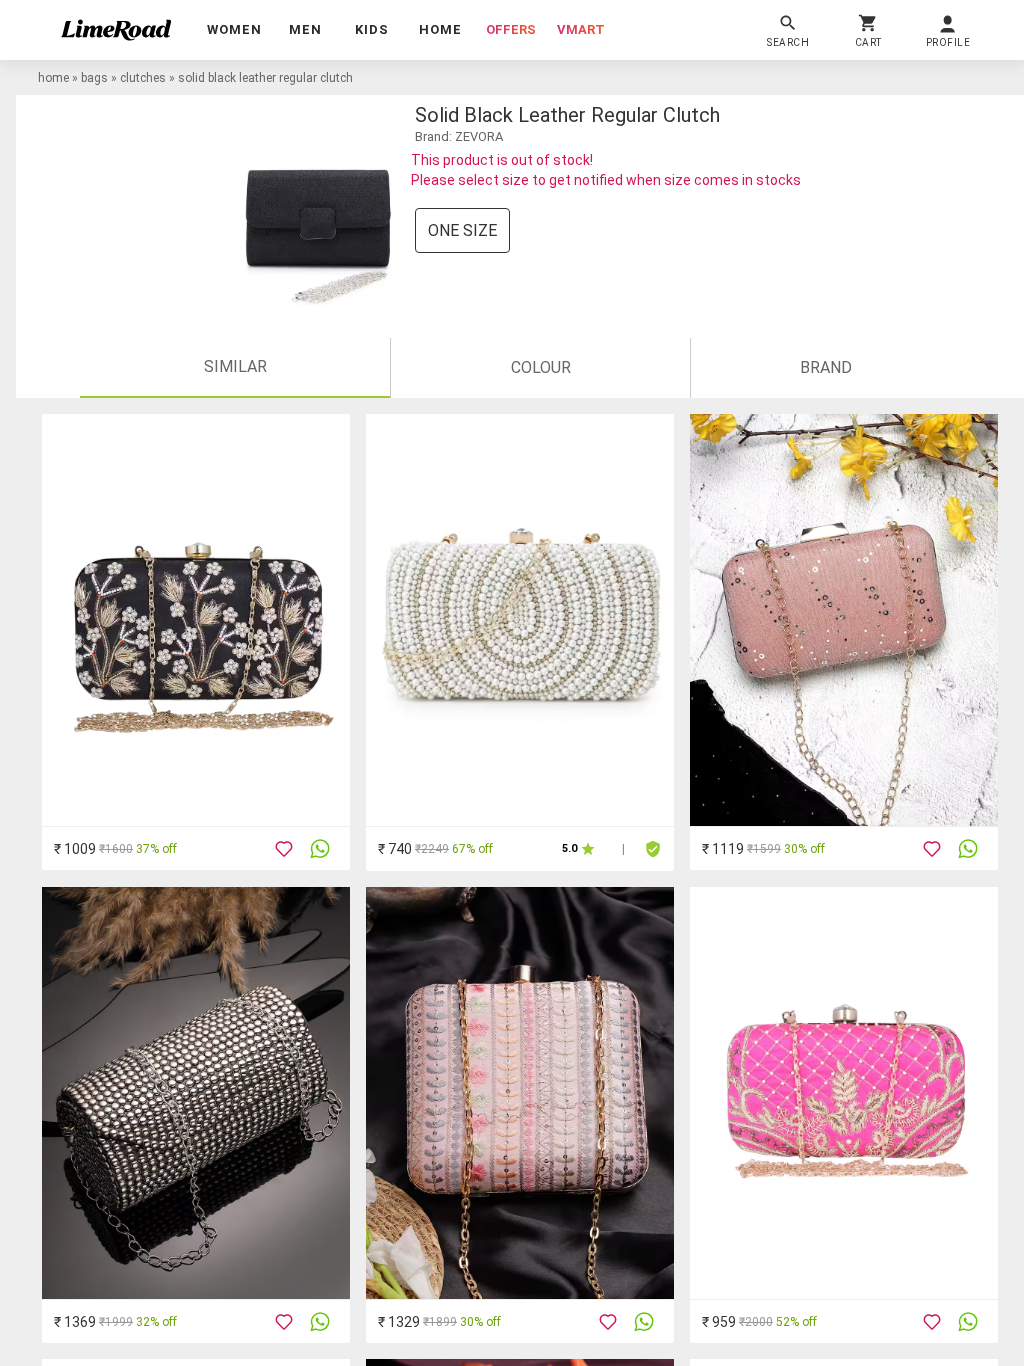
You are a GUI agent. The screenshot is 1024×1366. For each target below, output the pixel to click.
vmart (581, 29)
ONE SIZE (462, 230)
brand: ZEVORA (459, 136)
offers (511, 29)
